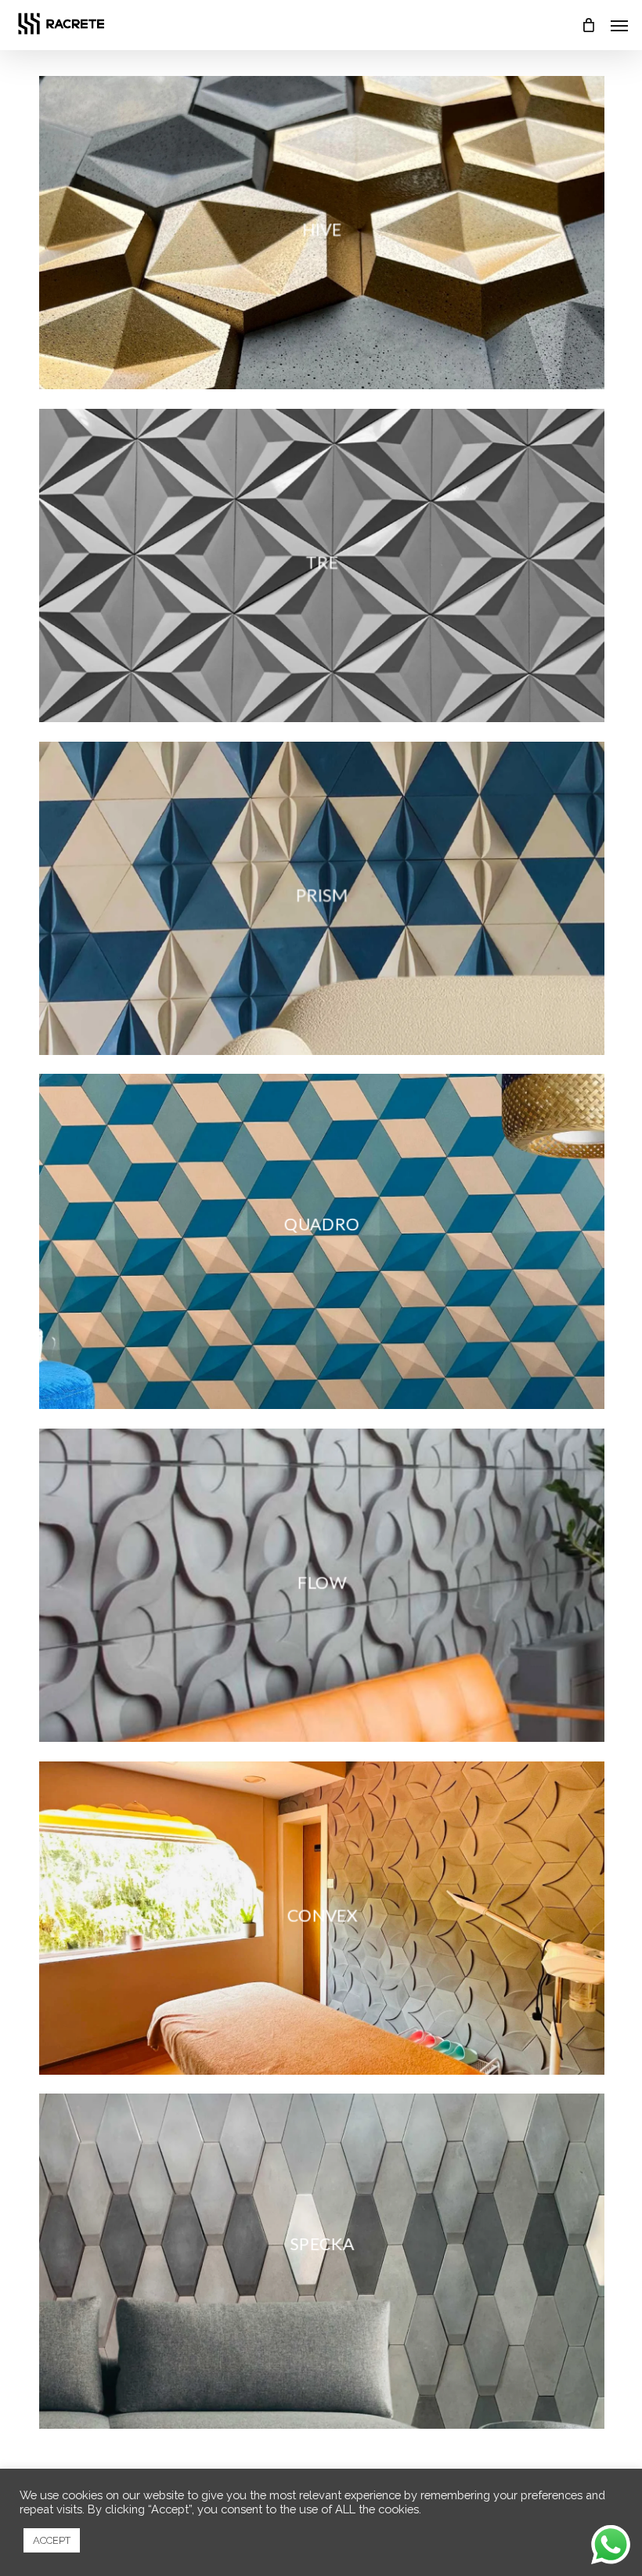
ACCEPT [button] (52, 2540)
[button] (619, 25)
